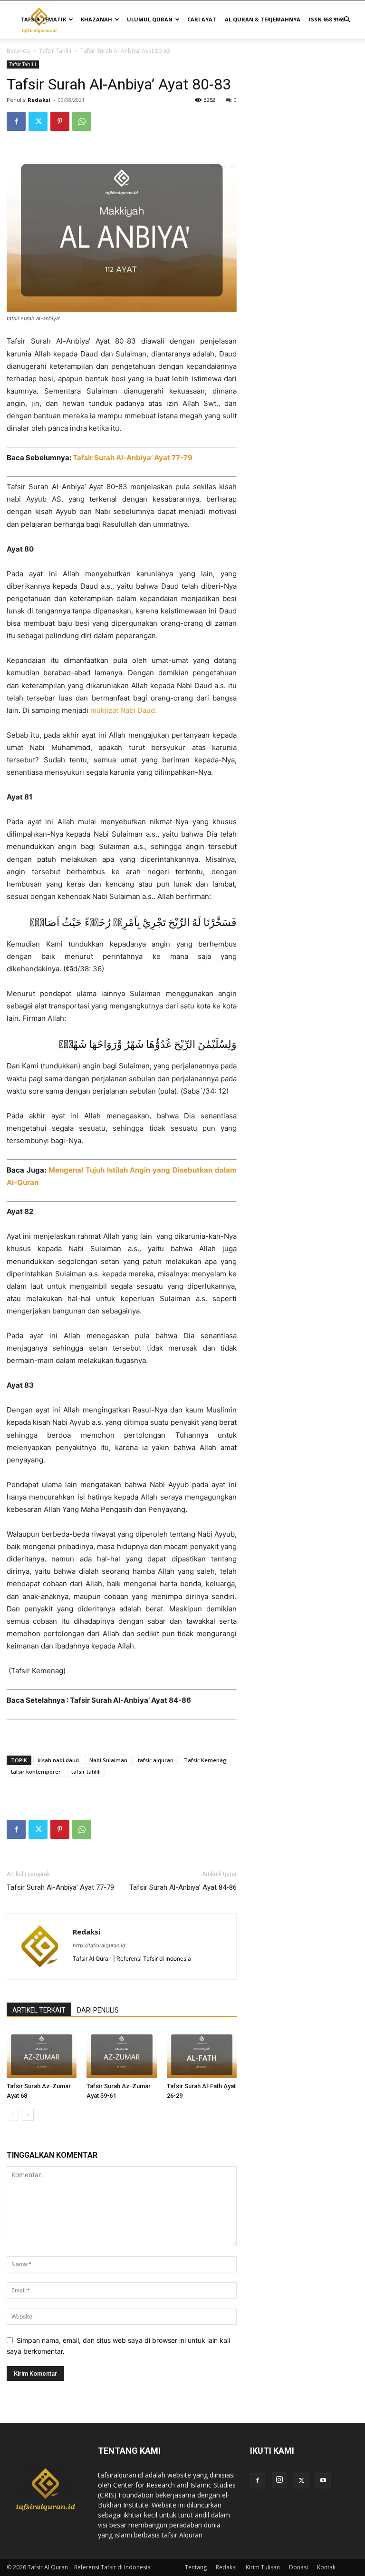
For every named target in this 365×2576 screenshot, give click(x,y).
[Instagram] (279, 2480)
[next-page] (28, 2115)
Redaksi (39, 100)
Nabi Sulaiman (108, 1760)
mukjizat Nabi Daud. (124, 710)
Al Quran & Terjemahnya (263, 19)
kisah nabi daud (58, 1760)
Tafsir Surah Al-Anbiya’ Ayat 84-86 (183, 1887)
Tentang (196, 2567)
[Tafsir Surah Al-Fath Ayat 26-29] (202, 2054)
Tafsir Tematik (43, 19)
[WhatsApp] (82, 121)
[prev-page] (13, 2115)
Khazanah (96, 19)
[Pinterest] (60, 121)
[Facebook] (16, 121)
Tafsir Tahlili (55, 51)
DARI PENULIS (98, 2010)
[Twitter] (38, 121)
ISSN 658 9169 (327, 19)
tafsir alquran (156, 1760)
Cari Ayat (202, 19)
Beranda (18, 51)
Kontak (326, 2567)
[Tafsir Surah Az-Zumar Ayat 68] (42, 2054)
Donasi (298, 2567)
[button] (347, 20)
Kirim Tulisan (263, 2567)
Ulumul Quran (150, 19)
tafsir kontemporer (36, 1772)
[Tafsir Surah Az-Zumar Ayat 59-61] (121, 2054)
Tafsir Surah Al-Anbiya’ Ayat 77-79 (133, 458)
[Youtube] (323, 2481)
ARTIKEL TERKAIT (39, 2010)
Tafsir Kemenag (205, 1760)
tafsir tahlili (86, 1772)
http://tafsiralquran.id (99, 1945)
